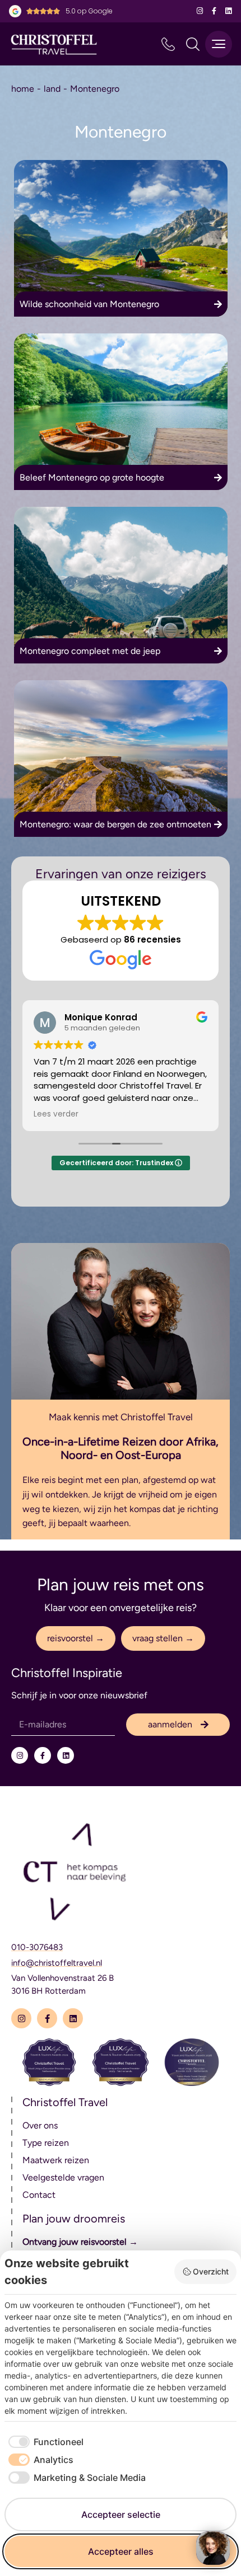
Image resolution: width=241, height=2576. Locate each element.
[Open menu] (219, 44)
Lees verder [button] (56, 1114)
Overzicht (211, 2271)
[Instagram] (200, 11)
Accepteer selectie (121, 2514)
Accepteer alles (121, 2551)
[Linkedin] (228, 11)
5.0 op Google (89, 11)
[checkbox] (44, 2442)
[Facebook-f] (214, 11)
